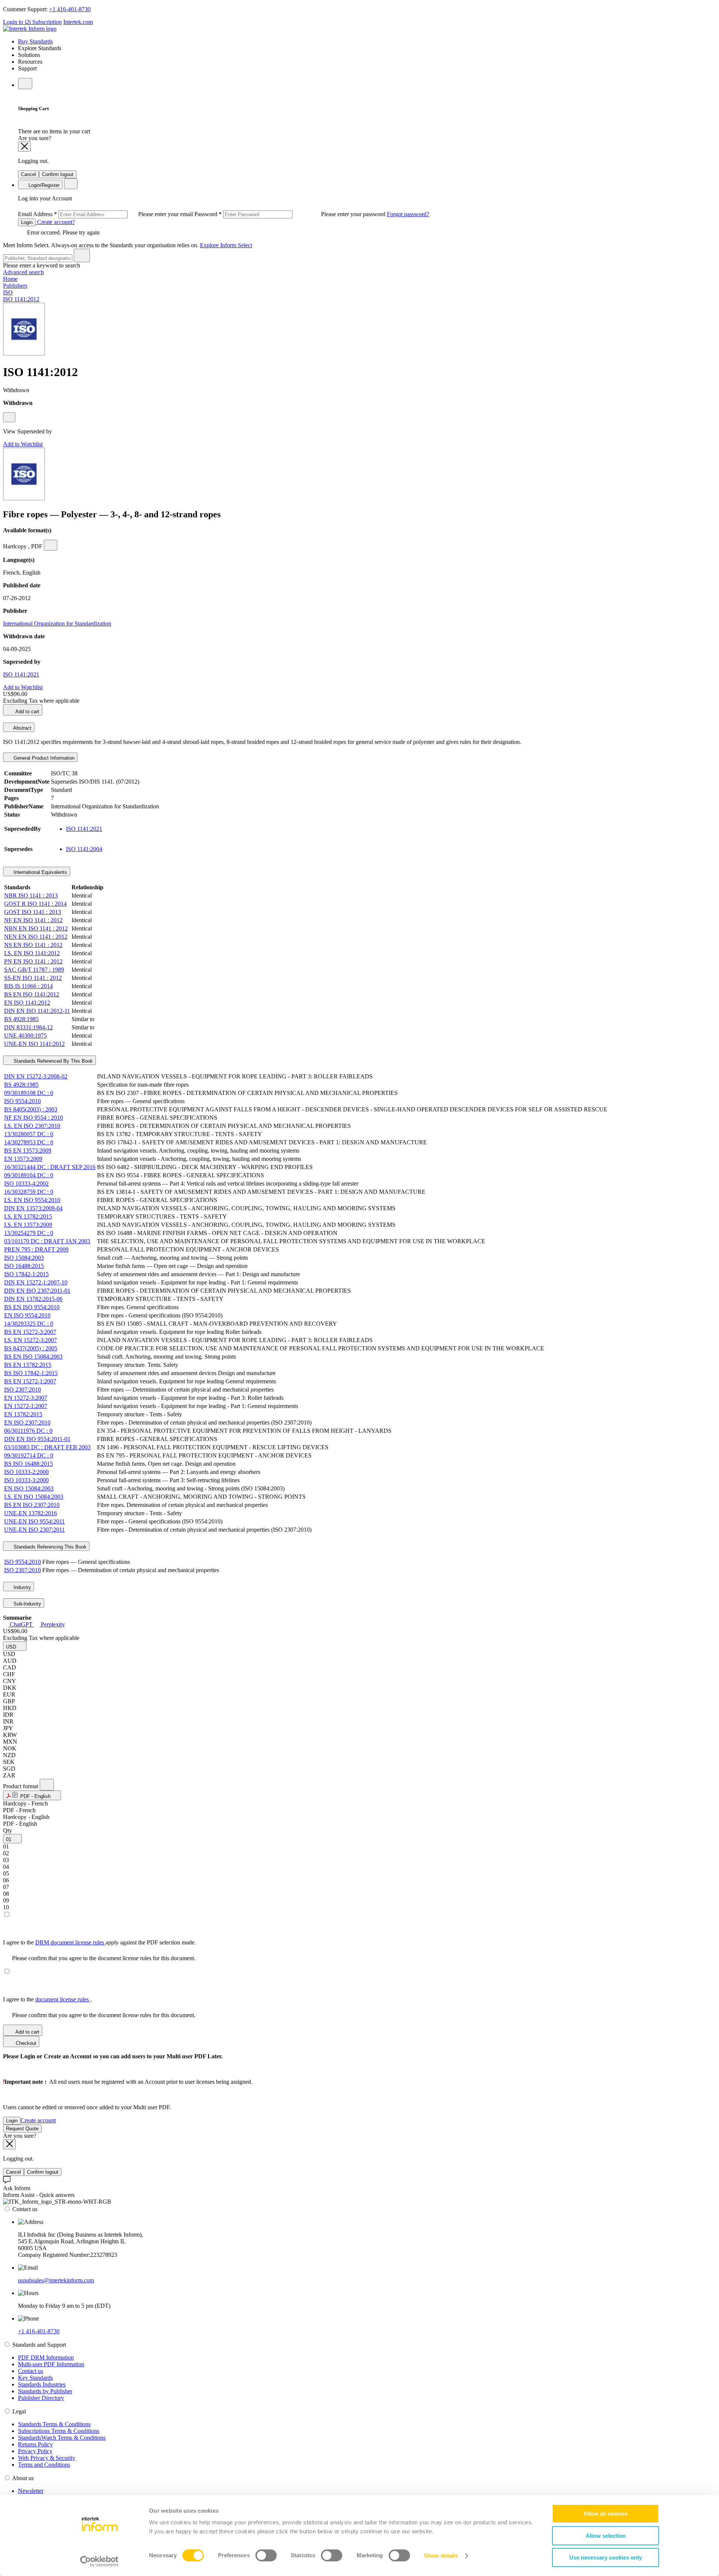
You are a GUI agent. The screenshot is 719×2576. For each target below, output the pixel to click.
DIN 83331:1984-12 (28, 1027)
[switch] (266, 2555)
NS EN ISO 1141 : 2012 (33, 945)
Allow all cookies (606, 2514)
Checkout (25, 2043)
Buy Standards (35, 41)
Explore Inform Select (226, 245)
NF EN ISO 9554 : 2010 (34, 1118)
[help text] (9, 417)
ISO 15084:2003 (24, 1258)
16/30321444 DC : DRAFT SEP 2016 (50, 1167)
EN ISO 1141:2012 (27, 1003)
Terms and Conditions (44, 2465)
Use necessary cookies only (606, 2557)
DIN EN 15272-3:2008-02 (36, 1076)
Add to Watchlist (23, 444)
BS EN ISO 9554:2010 (32, 1307)
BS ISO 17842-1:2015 (31, 1373)
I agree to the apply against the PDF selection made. (99, 1942)
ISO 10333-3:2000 (26, 1480)
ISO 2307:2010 (22, 1390)
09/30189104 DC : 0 (29, 1175)
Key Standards (35, 2378)
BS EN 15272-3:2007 (30, 1332)
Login (27, 222)
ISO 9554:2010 (22, 1101)
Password (291, 214)
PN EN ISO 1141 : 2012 (33, 961)
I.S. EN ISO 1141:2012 (32, 953)
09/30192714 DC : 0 (29, 1455)
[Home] (30, 29)
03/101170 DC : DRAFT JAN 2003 (47, 1241)
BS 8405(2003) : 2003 (31, 1109)
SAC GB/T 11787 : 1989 (34, 970)
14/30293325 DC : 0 (29, 1324)
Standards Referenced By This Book (52, 1061)
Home (10, 279)
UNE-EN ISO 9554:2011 (34, 1521)
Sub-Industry (27, 1604)
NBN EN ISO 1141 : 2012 (36, 928)
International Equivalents (40, 872)
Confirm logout (58, 174)
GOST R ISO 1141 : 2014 (35, 904)
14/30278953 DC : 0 (29, 1142)
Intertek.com (78, 22)
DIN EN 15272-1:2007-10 (36, 1282)
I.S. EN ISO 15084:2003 (34, 1497)
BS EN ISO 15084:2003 (33, 1357)
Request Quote (22, 2129)
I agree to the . (47, 1999)
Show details (441, 2556)
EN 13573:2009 (23, 1159)
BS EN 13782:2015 (28, 1365)
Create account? (55, 222)
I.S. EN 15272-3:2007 (31, 1340)
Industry (22, 1587)
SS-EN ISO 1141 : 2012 (33, 978)
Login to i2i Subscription (32, 22)
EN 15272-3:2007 (26, 1398)
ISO (8, 292)
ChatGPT (21, 1624)
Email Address (106, 214)
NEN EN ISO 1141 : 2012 (36, 937)
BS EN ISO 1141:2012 (32, 994)
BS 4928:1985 (21, 1019)
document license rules (63, 1999)
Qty (7, 1830)
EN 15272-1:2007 (26, 1406)
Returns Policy (35, 2444)
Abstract (22, 728)
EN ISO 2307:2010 (27, 1422)
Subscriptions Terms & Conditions (59, 2431)
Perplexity (52, 1624)
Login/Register (43, 185)
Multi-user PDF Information (51, 2364)
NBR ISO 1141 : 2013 (31, 895)
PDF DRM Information (46, 2357)
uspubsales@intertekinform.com (56, 2280)
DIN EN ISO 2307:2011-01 (37, 1291)
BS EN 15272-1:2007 (30, 1381)
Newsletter (31, 2491)
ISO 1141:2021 (21, 674)
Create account (38, 2120)
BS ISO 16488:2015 (28, 1464)
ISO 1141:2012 (21, 299)
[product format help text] (47, 1785)
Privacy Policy (35, 2451)
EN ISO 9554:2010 (27, 1315)
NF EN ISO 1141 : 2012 (33, 920)
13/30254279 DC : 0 (29, 1233)
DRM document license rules (70, 1942)
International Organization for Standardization (57, 623)
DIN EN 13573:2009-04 (33, 1208)
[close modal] (24, 147)
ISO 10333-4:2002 (26, 1183)
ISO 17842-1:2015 (26, 1274)
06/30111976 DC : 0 (28, 1431)
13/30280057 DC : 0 (29, 1134)
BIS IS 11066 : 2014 (28, 986)
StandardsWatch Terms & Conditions (62, 2438)
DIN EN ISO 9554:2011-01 (37, 1439)
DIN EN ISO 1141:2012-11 (37, 1011)
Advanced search (23, 272)
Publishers (15, 286)
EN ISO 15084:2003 (29, 1488)
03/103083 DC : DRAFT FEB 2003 (47, 1447)
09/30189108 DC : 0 (29, 1093)
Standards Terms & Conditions (54, 2424)
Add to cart (27, 712)
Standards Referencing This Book (49, 1547)
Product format (21, 1786)
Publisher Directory (41, 2398)
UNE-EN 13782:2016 (31, 1513)
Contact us (31, 2371)
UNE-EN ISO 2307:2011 (34, 1530)
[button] (15, 1646)
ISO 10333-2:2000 (26, 1472)
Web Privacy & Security (47, 2458)
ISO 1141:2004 (84, 849)
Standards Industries (42, 2384)
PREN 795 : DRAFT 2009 (36, 1249)
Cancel (28, 174)
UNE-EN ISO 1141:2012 (34, 1044)
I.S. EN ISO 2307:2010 (32, 1126)
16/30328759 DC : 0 (29, 1192)
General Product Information (43, 758)
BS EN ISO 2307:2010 (32, 1505)
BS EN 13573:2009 (28, 1151)
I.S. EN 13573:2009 (28, 1225)
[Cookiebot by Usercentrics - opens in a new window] (99, 2561)
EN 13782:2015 (23, 1414)
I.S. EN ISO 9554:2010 (32, 1200)
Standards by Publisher (45, 2391)
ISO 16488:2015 (24, 1266)
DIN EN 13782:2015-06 (33, 1299)
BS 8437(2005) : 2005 (31, 1348)
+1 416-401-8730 (70, 9)
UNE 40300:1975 (25, 1036)
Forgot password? (408, 214)
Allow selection (606, 2536)
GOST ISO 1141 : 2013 (33, 912)
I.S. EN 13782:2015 (28, 1216)
